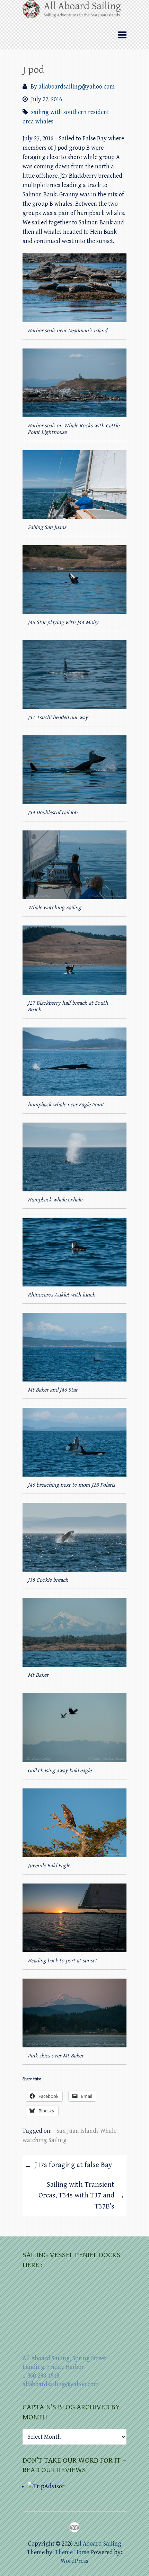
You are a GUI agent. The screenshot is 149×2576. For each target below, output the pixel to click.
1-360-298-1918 (41, 2376)
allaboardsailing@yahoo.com (77, 87)
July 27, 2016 (47, 99)
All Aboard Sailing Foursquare (74, 2527)
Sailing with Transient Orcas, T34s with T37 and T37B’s (82, 2196)
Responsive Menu (122, 35)
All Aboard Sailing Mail (87, 2527)
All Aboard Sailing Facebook (62, 2527)
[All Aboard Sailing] (74, 11)
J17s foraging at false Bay (68, 2165)
